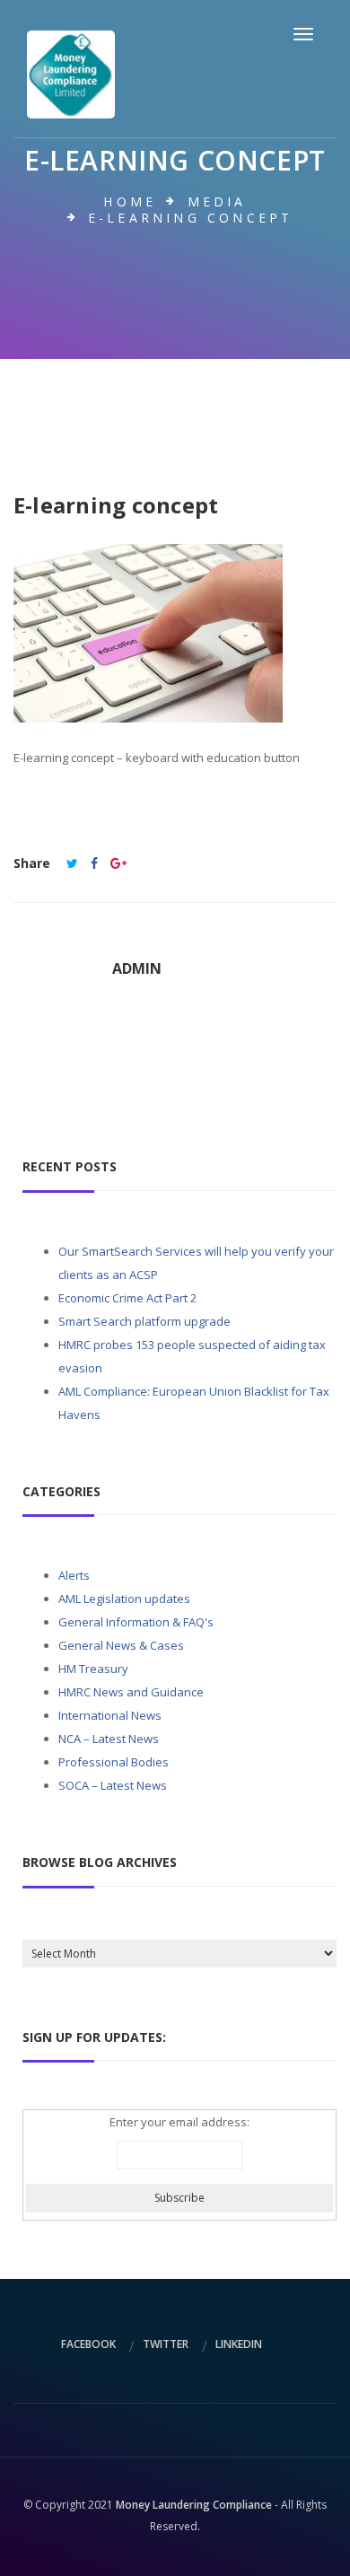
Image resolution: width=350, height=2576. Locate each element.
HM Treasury (93, 1669)
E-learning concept (116, 505)
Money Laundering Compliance (194, 2505)
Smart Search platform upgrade (144, 1321)
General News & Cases (121, 1645)
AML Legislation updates (124, 1599)
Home (130, 202)
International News (110, 1715)
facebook (88, 2344)
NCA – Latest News (109, 1739)
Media (217, 202)
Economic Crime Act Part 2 (127, 1298)
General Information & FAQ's (136, 1622)
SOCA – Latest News (113, 1785)
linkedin (239, 2344)
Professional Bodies (114, 1762)
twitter (166, 2344)
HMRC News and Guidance (131, 1692)
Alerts (74, 1575)
